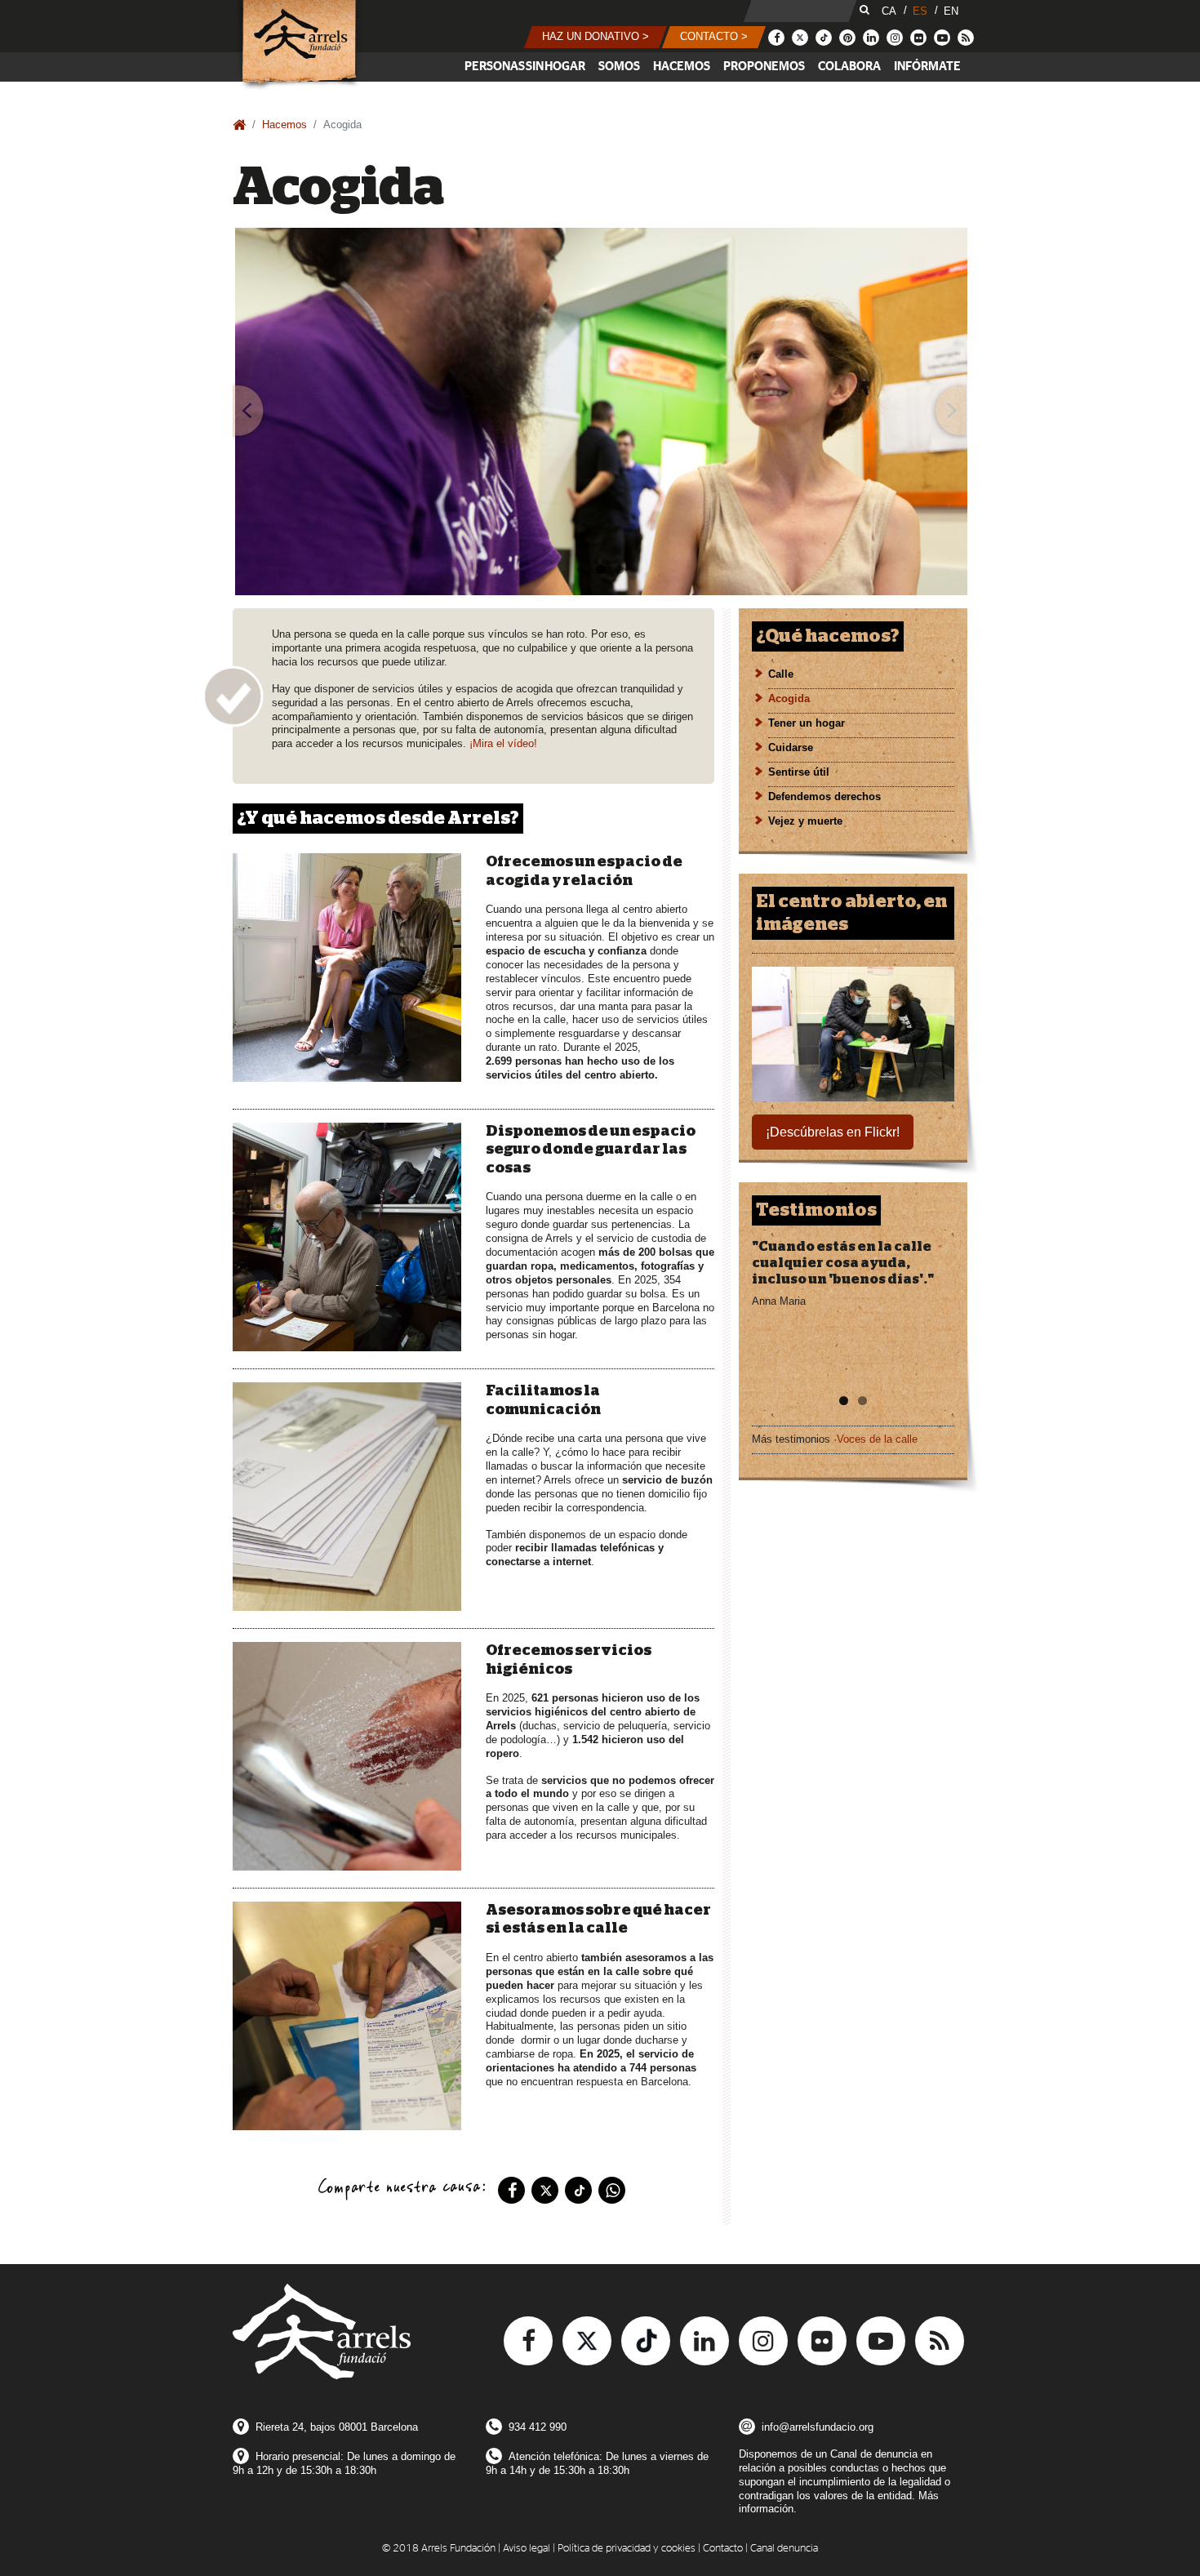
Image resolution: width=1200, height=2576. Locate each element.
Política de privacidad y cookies (627, 2549)
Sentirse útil (799, 772)
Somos (619, 67)
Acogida (789, 699)
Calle (781, 674)
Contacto (723, 2549)
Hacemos (682, 67)
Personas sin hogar (525, 67)
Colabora (849, 67)
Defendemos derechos (824, 796)
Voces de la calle (877, 1439)
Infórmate (927, 67)
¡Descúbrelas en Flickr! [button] (833, 1132)
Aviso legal (527, 2549)
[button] (596, 37)
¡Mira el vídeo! (503, 743)
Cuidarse (791, 747)
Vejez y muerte (805, 821)
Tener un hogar (807, 723)
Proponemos (764, 67)
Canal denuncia (784, 2549)
